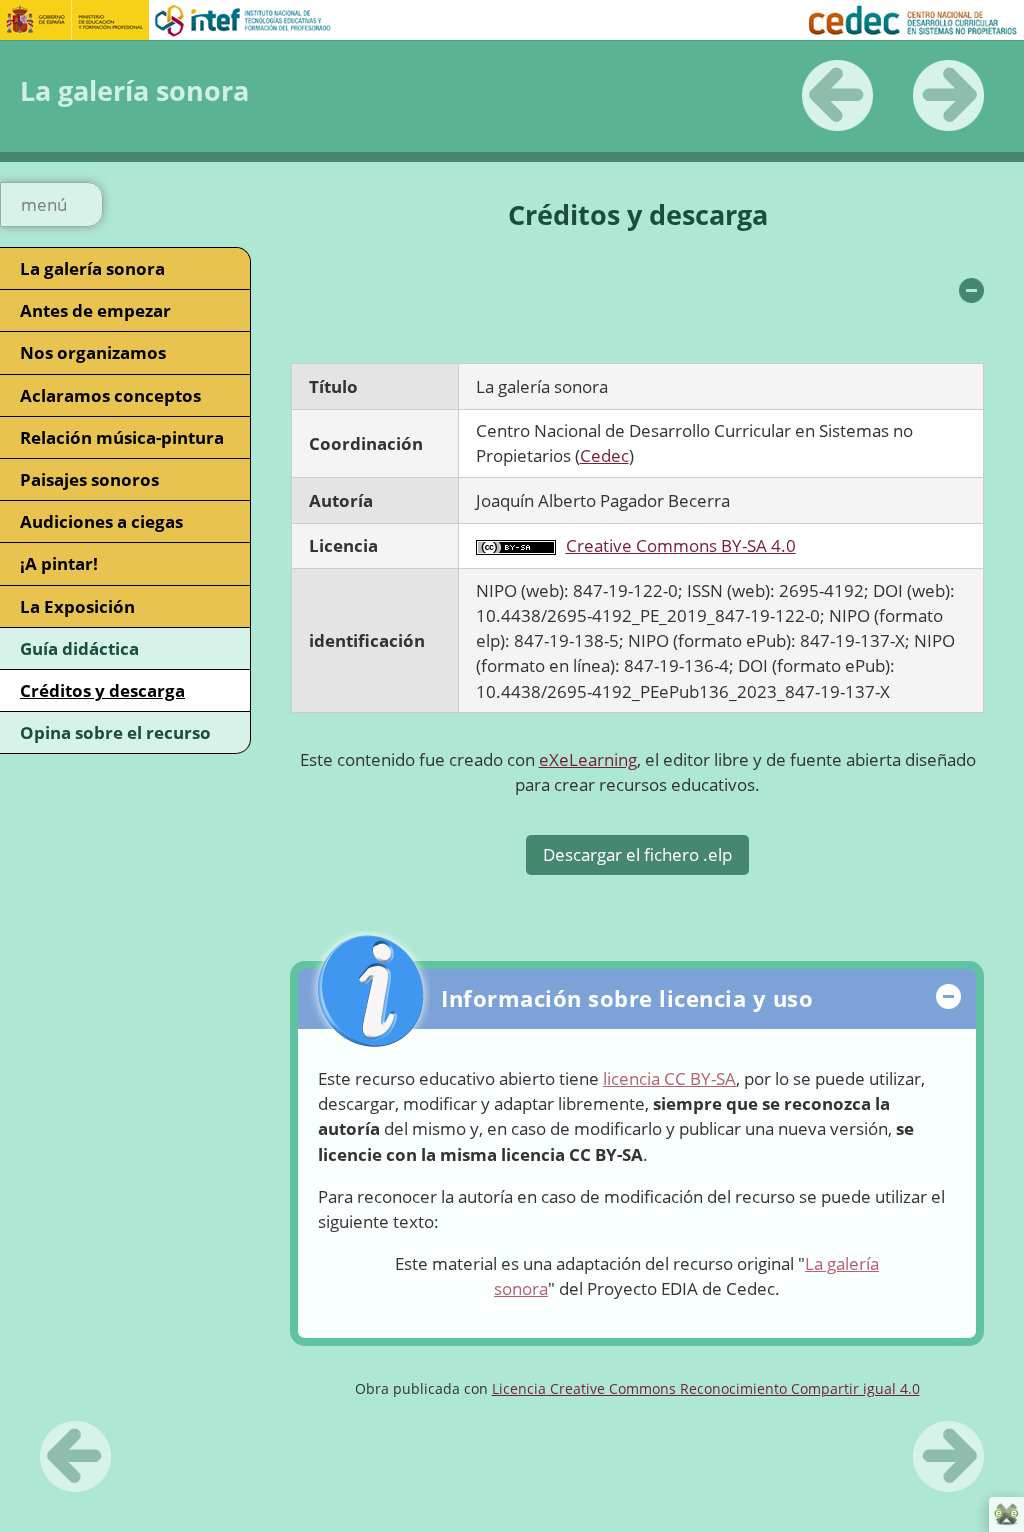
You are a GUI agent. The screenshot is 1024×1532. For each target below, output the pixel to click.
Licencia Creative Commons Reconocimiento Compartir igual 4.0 (706, 1388)
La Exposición (77, 606)
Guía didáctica (79, 648)
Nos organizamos (93, 352)
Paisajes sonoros (89, 479)
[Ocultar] (971, 290)
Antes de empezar (95, 310)
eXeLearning (588, 759)
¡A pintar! (59, 563)
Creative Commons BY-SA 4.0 (681, 545)
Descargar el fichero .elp (637, 854)
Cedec (604, 455)
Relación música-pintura (122, 437)
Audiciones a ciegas (101, 521)
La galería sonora (92, 268)
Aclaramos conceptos (110, 395)
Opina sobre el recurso (115, 732)
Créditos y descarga (102, 690)
